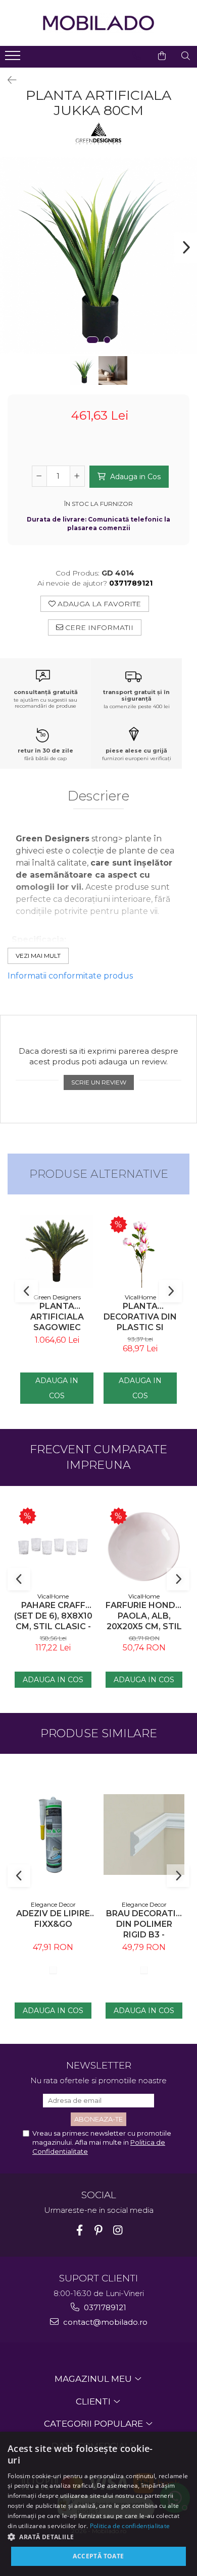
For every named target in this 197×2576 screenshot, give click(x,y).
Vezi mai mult (38, 956)
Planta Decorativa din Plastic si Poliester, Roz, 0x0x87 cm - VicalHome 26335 (140, 1317)
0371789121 (104, 2307)
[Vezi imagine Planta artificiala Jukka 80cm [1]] (113, 370)
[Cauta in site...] (186, 56)
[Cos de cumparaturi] (162, 56)
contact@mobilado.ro (104, 2322)
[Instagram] (118, 2230)
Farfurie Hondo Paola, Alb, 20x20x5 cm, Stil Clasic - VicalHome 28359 (144, 1616)
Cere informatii (98, 627)
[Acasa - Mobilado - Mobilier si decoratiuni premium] (98, 23)
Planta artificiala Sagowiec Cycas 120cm (57, 1317)
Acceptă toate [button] (98, 2556)
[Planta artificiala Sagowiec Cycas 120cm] (57, 1251)
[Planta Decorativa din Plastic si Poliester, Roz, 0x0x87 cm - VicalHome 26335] (140, 1251)
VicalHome (140, 1297)
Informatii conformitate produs (70, 976)
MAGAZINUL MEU (94, 2379)
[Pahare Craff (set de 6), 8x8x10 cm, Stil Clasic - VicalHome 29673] (53, 1547)
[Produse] (14, 59)
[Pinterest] (99, 2230)
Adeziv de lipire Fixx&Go (53, 1919)
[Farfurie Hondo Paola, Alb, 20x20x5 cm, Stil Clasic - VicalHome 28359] (144, 1547)
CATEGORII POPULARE (94, 2424)
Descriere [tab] (98, 796)
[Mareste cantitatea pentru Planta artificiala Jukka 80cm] (77, 476)
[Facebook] (80, 2230)
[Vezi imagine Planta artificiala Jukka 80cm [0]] (84, 370)
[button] (98, 2536)
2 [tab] (107, 340)
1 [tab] (92, 340)
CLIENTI (94, 2401)
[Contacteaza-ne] (137, 56)
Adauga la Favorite (98, 604)
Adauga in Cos (134, 477)
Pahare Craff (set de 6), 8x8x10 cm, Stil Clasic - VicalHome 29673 (53, 1616)
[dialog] (98, 2504)
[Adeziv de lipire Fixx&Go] (53, 1835)
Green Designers (57, 1297)
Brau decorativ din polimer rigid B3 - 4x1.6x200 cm (144, 1924)
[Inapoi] (8, 80)
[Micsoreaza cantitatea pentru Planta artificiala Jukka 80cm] (39, 476)
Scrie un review (99, 1082)
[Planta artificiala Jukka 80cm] (98, 255)
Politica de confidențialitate (130, 2526)
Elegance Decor (53, 1904)
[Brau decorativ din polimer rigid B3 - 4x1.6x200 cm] (144, 1835)
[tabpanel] (98, 255)
